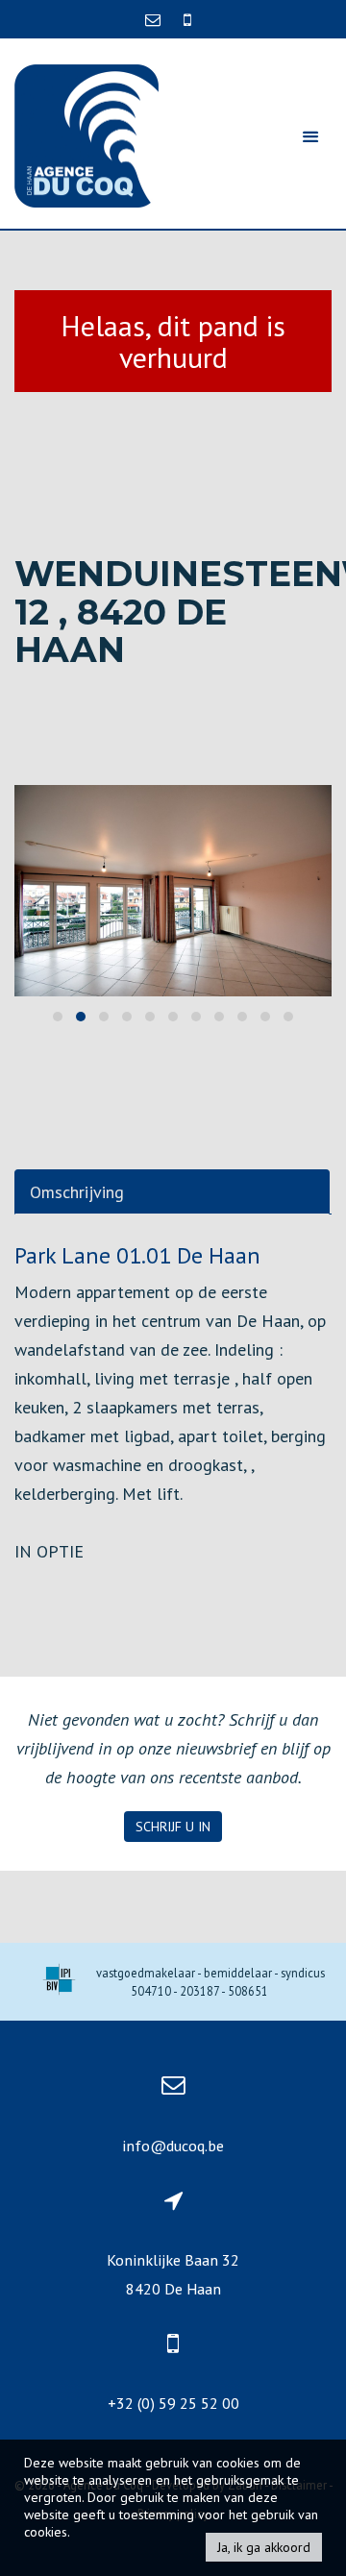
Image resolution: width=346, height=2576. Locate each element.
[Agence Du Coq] (86, 134)
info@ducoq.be (173, 2146)
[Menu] (310, 136)
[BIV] (59, 1982)
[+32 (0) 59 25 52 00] (187, 19)
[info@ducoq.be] (155, 19)
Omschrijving (77, 1192)
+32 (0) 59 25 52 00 (173, 2403)
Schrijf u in (173, 1827)
